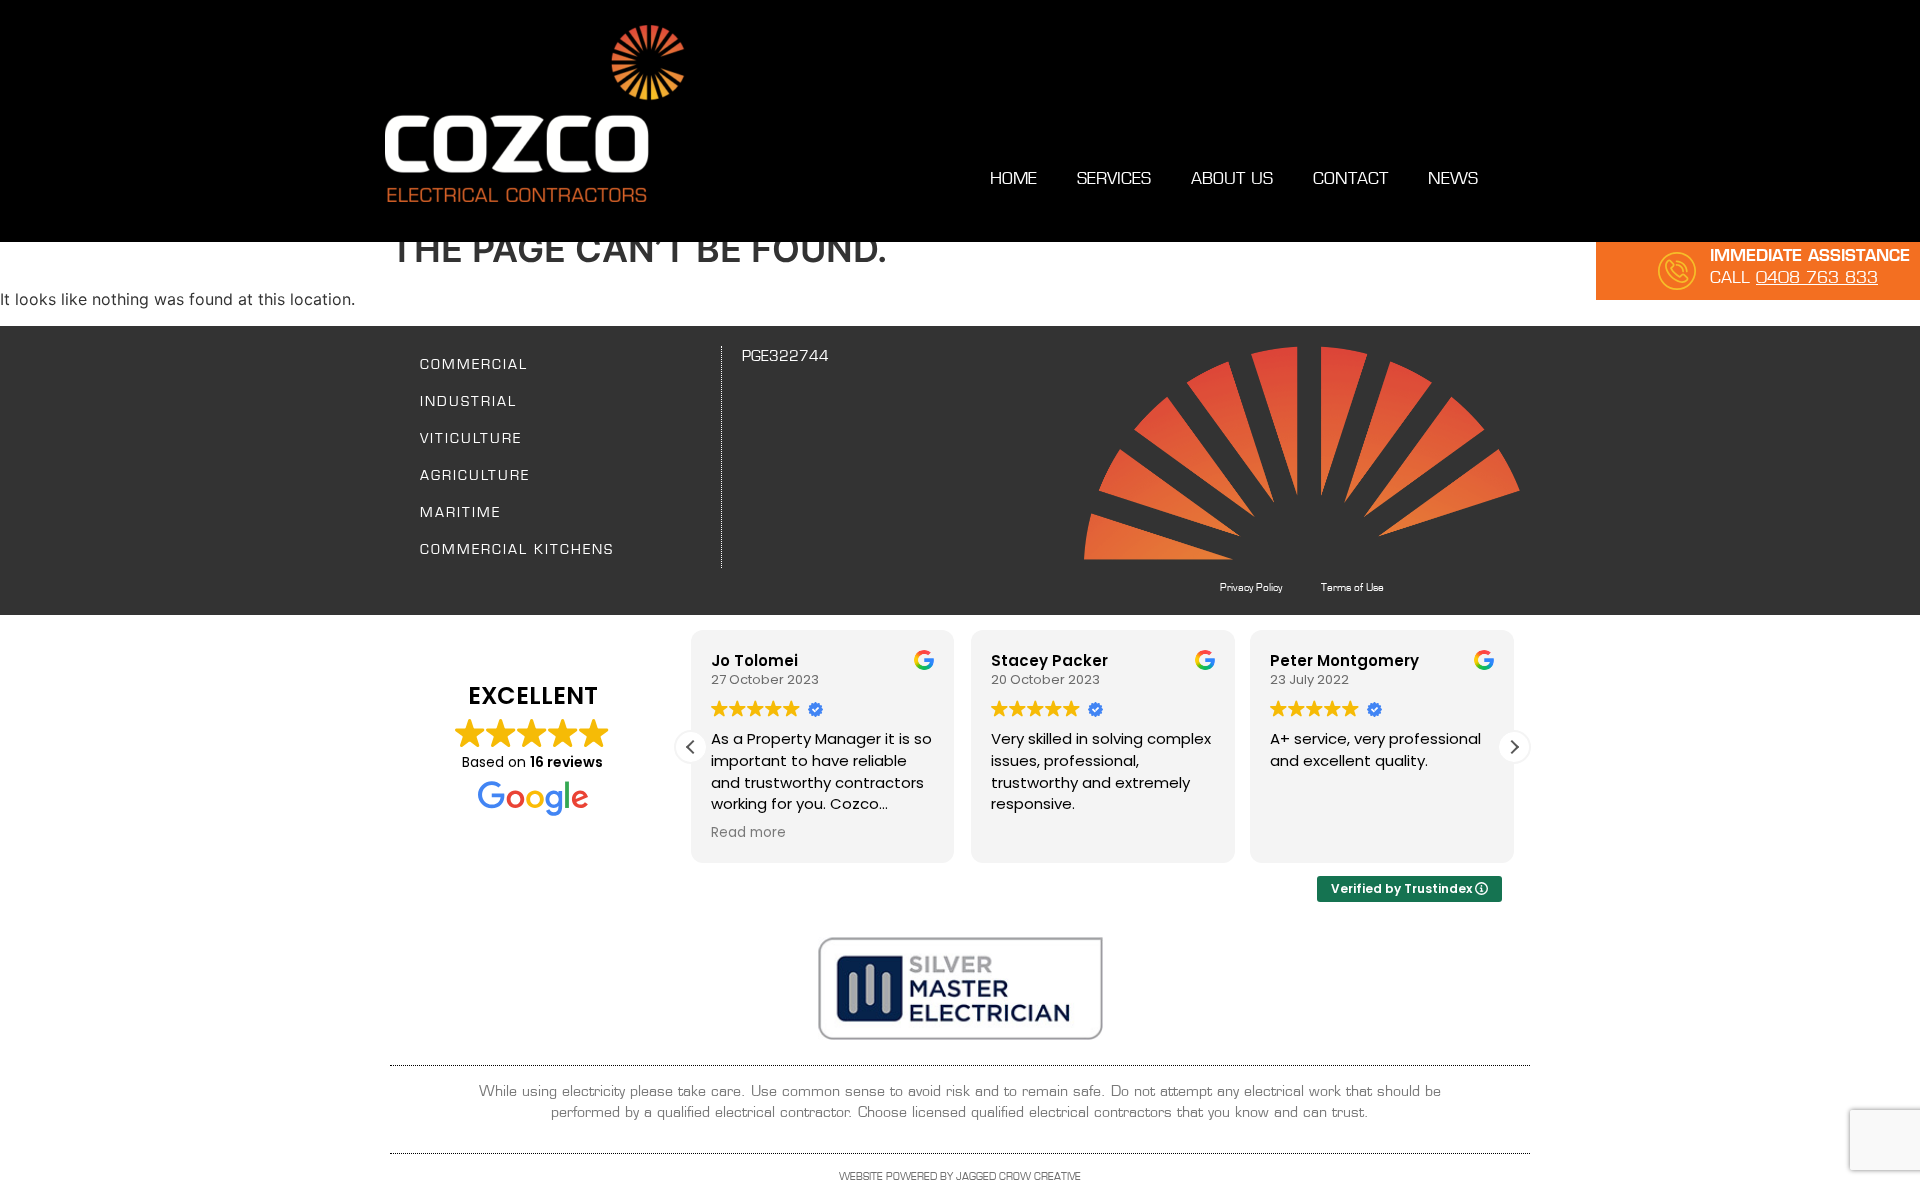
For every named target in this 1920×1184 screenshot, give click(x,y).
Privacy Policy (1251, 587)
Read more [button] (748, 833)
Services (1114, 178)
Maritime (460, 512)
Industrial (468, 401)
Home (1013, 178)
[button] (1514, 747)
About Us (1232, 178)
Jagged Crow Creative (1018, 1176)
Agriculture (475, 475)
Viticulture (471, 438)
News (1453, 178)
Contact (1350, 178)
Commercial (474, 364)
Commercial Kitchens (517, 549)
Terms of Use (1352, 587)
